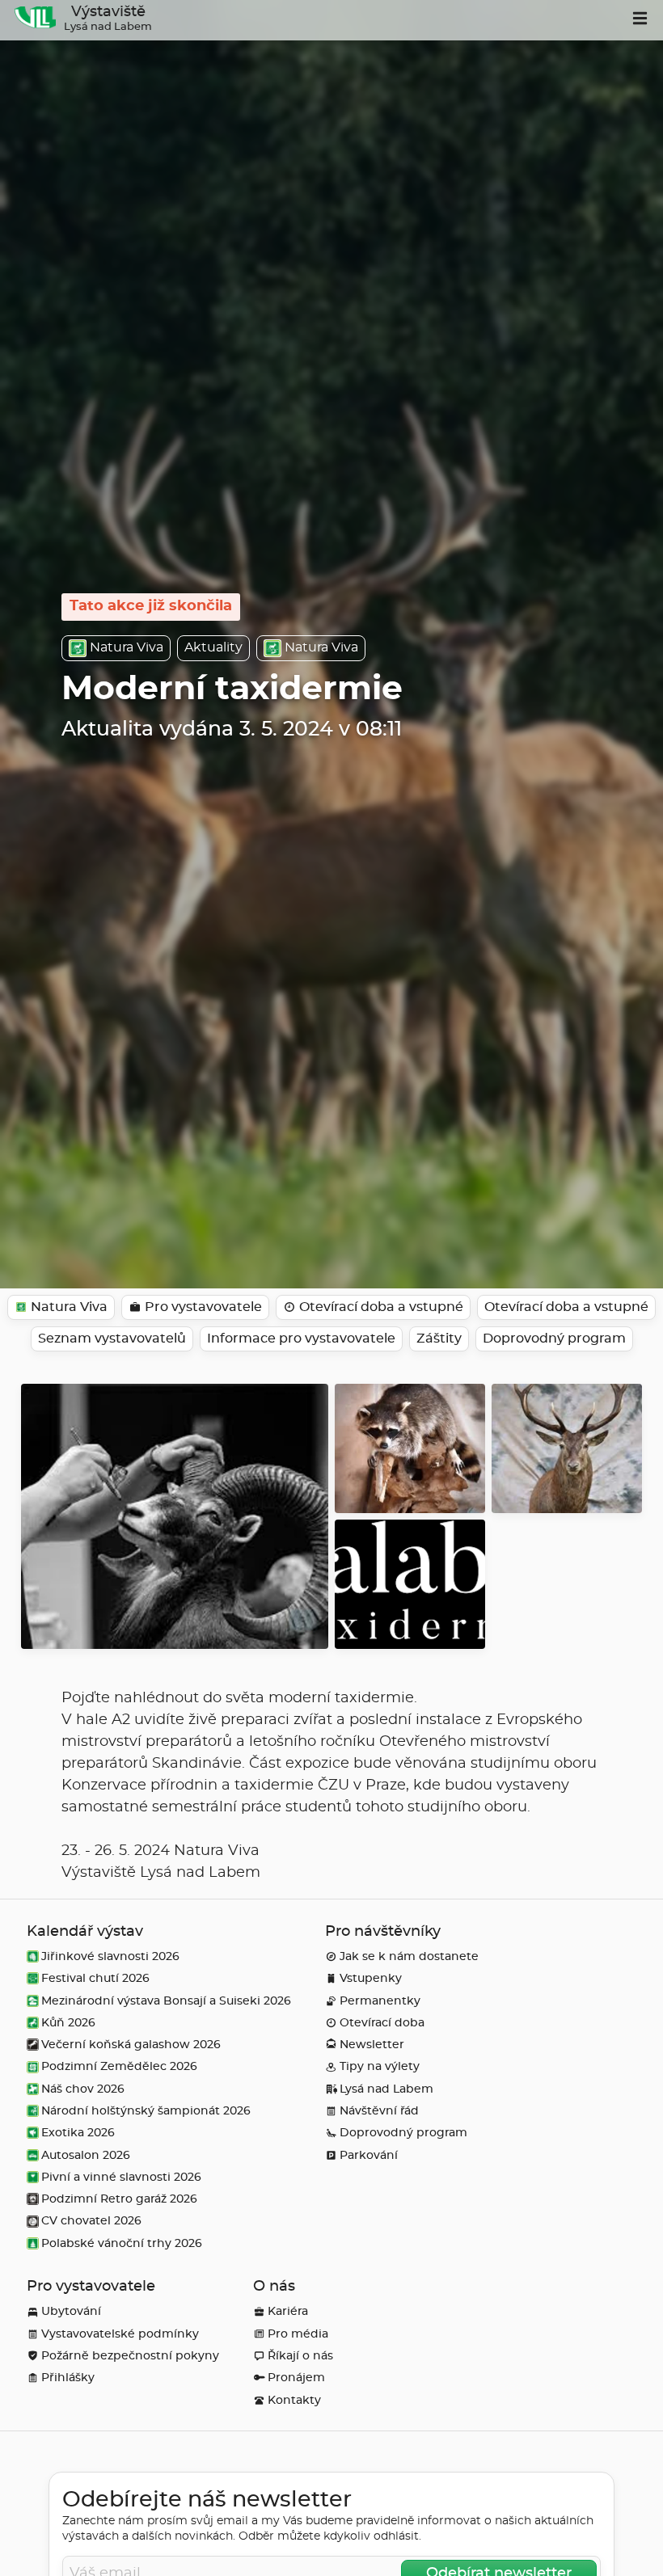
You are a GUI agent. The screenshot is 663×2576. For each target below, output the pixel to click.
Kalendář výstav (85, 1932)
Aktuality (213, 647)
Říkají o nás (300, 2356)
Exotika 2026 (78, 2133)
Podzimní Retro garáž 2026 (119, 2199)
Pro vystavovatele (91, 2287)
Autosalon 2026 (86, 2155)
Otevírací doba (382, 2023)
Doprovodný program (403, 2133)
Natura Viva (127, 647)
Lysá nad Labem (386, 2089)
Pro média (298, 2334)
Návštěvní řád (379, 2111)
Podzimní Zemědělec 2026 (119, 2066)
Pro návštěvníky (383, 1932)
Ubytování (71, 2311)
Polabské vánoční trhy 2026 (122, 2243)
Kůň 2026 (68, 2023)
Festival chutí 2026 (95, 1978)
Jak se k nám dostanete (409, 1956)
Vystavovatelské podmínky (120, 2334)
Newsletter (372, 2045)
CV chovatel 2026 (91, 2221)
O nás (274, 2287)
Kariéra (288, 2311)
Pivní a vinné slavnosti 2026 (121, 2177)
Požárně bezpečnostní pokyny (130, 2356)
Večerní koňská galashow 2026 (131, 2045)
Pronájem (296, 2378)
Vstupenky (371, 1978)
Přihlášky (68, 2378)
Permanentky (380, 2001)
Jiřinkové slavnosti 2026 (110, 1956)
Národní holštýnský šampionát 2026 (146, 2111)
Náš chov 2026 (83, 2089)
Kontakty (294, 2400)
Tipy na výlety (380, 2066)
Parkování (369, 2155)
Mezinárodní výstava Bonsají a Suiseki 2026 (166, 2001)
